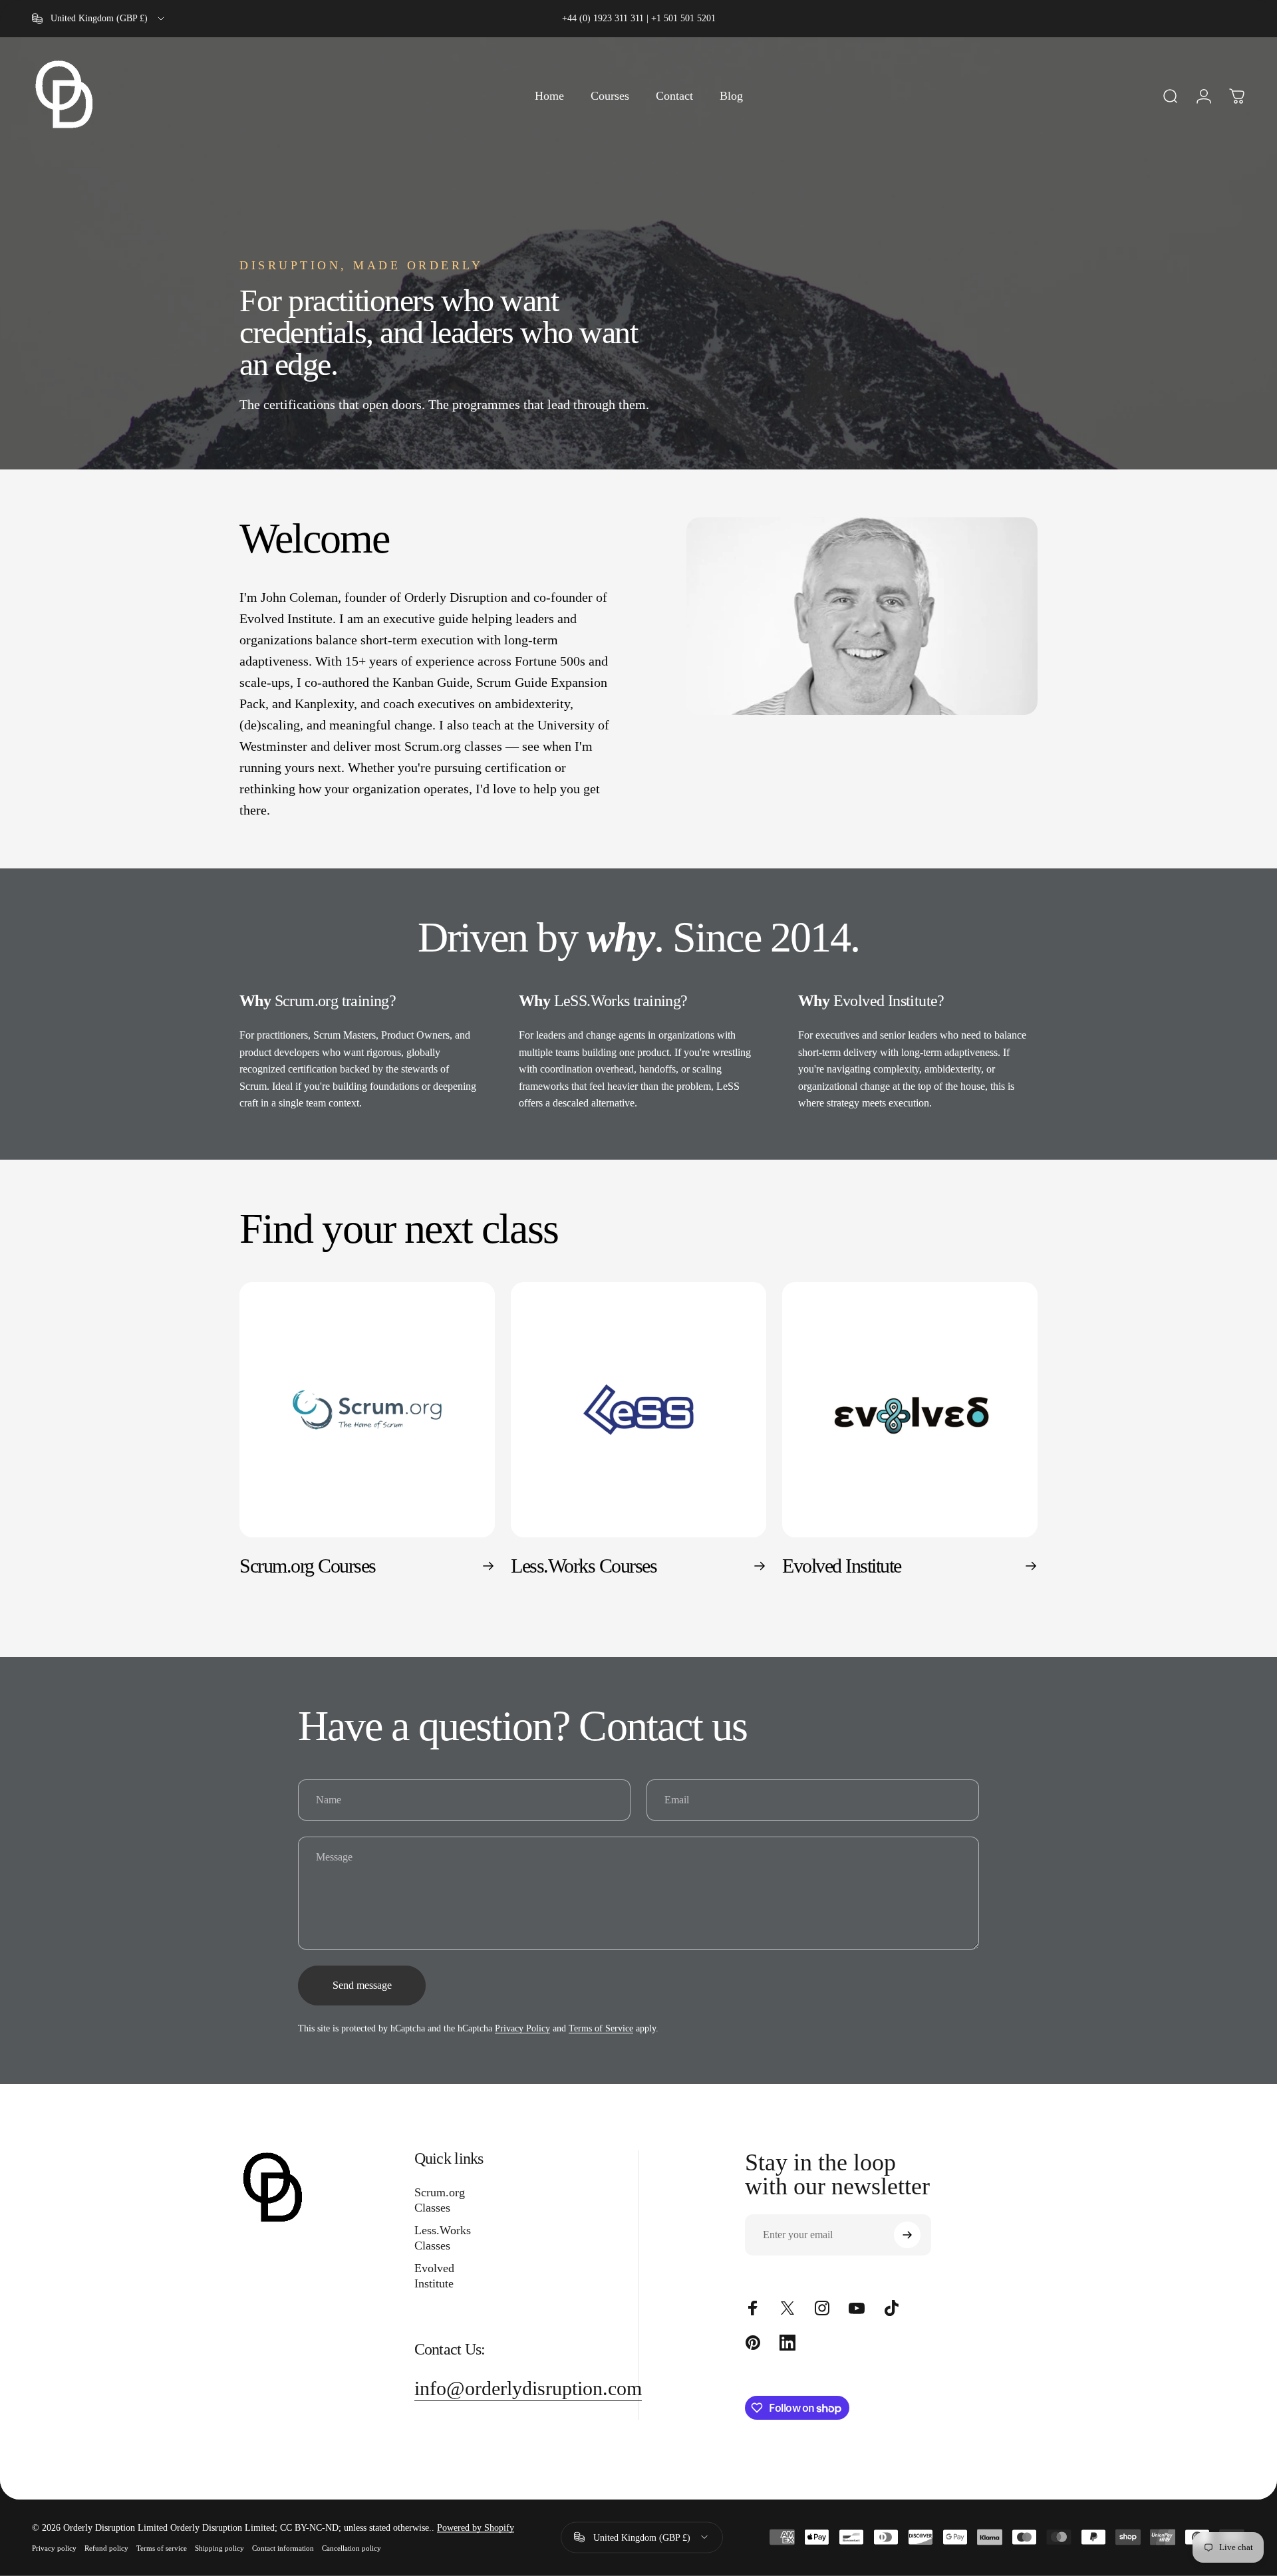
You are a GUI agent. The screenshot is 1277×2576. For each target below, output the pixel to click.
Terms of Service (601, 2028)
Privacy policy (54, 2548)
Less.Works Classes (443, 2238)
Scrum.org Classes (440, 2200)
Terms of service (162, 2548)
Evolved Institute (434, 2276)
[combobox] (99, 19)
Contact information (283, 2548)
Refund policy (106, 2548)
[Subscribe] (907, 2235)
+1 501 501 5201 (683, 18)
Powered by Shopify (476, 2528)
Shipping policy (219, 2548)
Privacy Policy (522, 2028)
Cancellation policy (352, 2548)
